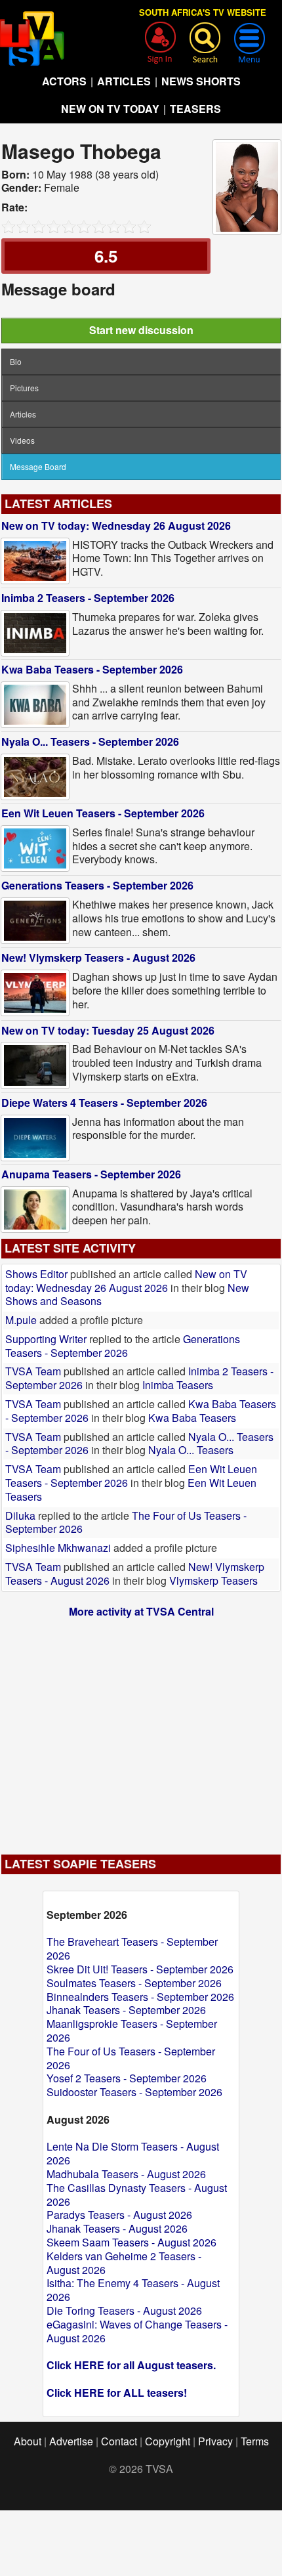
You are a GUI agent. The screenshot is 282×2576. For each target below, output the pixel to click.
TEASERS (195, 109)
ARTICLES (124, 81)
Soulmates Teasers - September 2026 (134, 1983)
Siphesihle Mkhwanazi (59, 1548)
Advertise (71, 2441)
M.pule (21, 1320)
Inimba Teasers (178, 1385)
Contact (119, 2441)
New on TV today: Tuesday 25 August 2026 (108, 1030)
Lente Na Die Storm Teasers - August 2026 (133, 2153)
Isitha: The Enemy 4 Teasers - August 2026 (133, 2290)
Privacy (215, 2441)
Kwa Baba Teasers (192, 1418)
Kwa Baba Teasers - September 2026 (92, 669)
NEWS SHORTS (201, 81)
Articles (23, 414)
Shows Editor (36, 1274)
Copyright (168, 2441)
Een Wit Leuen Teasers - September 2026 (103, 813)
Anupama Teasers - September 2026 (91, 1174)
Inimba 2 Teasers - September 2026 (88, 598)
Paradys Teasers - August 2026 (119, 2215)
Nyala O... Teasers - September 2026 (90, 741)
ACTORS (64, 81)
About (28, 2441)
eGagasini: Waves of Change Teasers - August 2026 (137, 2331)
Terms (255, 2441)
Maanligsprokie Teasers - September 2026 (132, 2030)
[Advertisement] (141, 1730)
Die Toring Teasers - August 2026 (124, 2310)
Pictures (24, 388)
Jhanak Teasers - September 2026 (126, 2010)
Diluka (20, 1515)
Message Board (38, 466)
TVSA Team (33, 1371)
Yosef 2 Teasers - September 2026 (127, 2078)
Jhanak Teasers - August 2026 (117, 2228)
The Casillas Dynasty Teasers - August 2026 (137, 2195)
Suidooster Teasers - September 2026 (134, 2092)
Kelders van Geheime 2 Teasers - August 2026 (124, 2263)
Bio (16, 361)
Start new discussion (141, 330)
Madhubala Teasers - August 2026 (126, 2174)
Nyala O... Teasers (191, 1450)
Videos (22, 440)
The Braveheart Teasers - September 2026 (132, 1948)
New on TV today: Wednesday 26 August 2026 (116, 526)
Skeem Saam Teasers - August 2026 (131, 2242)
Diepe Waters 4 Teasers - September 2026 (104, 1103)
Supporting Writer (46, 1339)
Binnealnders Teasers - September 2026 (140, 1997)
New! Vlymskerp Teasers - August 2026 (98, 957)
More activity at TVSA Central (141, 1611)
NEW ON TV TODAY (110, 109)
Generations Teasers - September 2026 (97, 885)
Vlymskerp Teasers (213, 1580)
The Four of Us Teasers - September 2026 (131, 2058)
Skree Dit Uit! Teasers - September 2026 (140, 1969)
